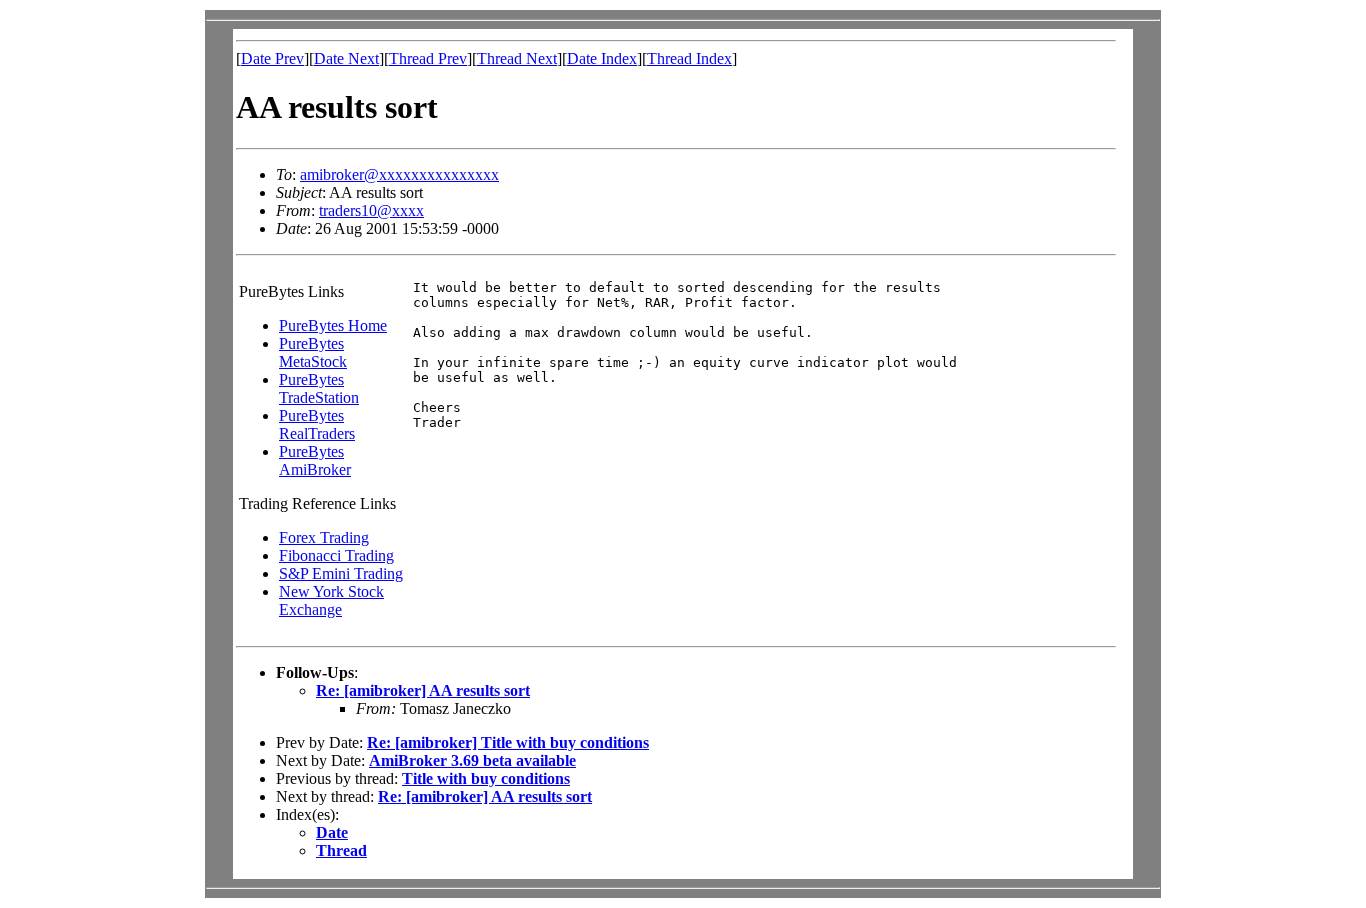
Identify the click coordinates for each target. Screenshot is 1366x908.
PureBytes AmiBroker (315, 460)
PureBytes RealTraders (317, 424)
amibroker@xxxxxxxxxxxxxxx (399, 174)
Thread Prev (428, 58)
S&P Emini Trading (341, 573)
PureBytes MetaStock (313, 352)
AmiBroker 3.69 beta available (472, 760)
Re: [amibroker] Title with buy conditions (508, 742)
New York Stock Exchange (331, 600)
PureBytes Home (333, 325)
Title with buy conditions (486, 778)
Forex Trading (324, 537)
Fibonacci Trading (336, 555)
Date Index (602, 58)
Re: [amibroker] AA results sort (423, 690)
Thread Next (517, 58)
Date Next (346, 58)
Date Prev (272, 58)
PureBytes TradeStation (319, 388)
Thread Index (689, 58)
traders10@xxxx (371, 210)
